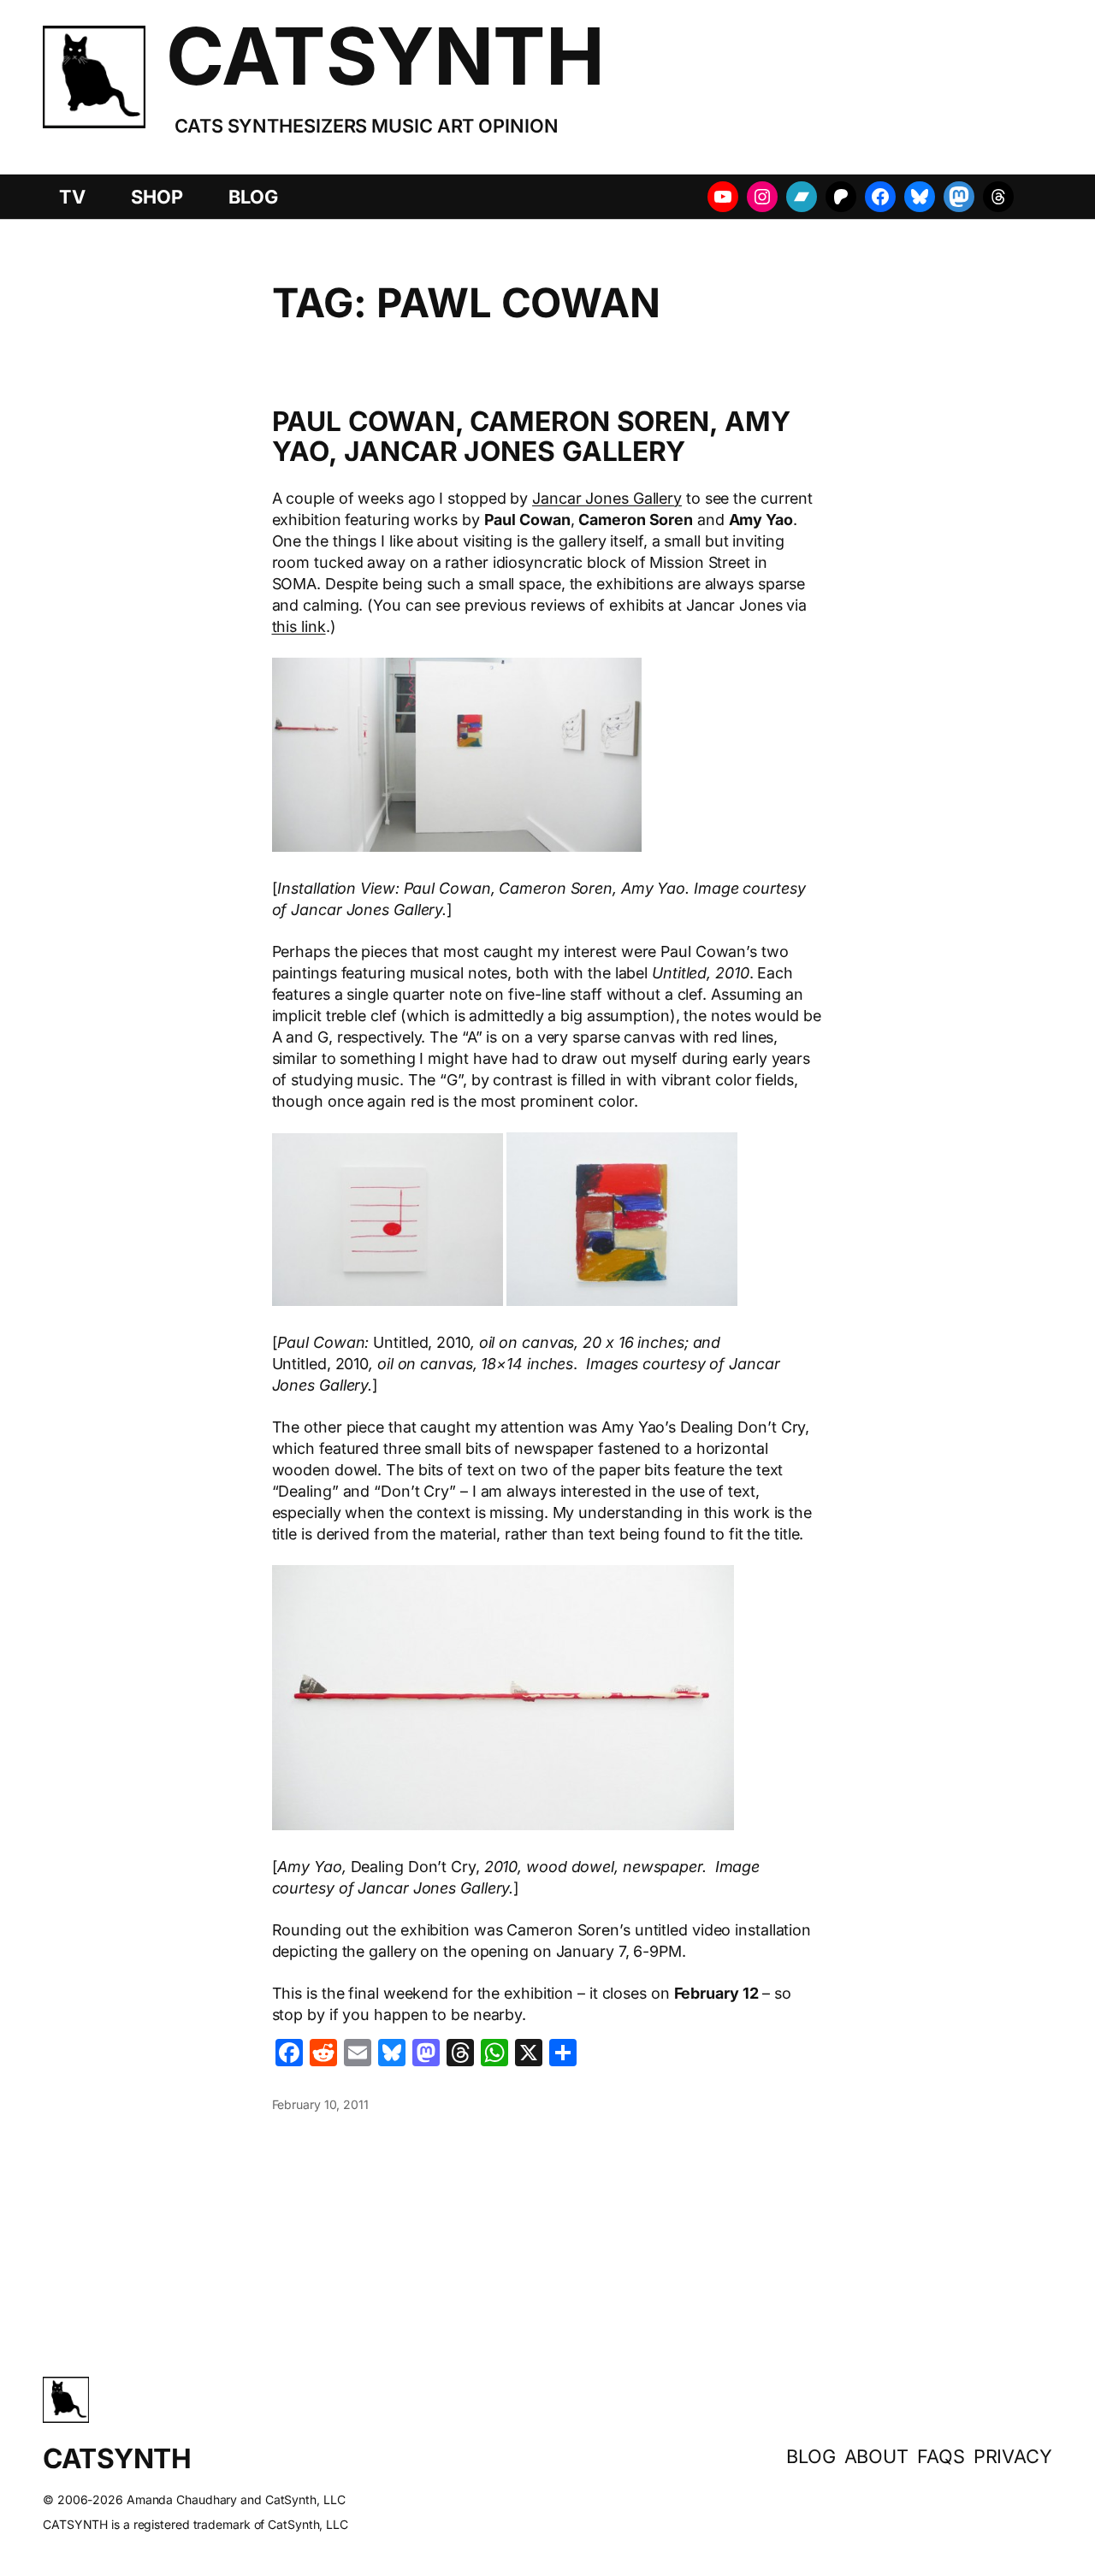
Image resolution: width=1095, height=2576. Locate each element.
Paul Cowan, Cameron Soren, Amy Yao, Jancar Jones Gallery (531, 437)
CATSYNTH (385, 56)
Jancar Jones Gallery (607, 498)
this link (299, 626)
